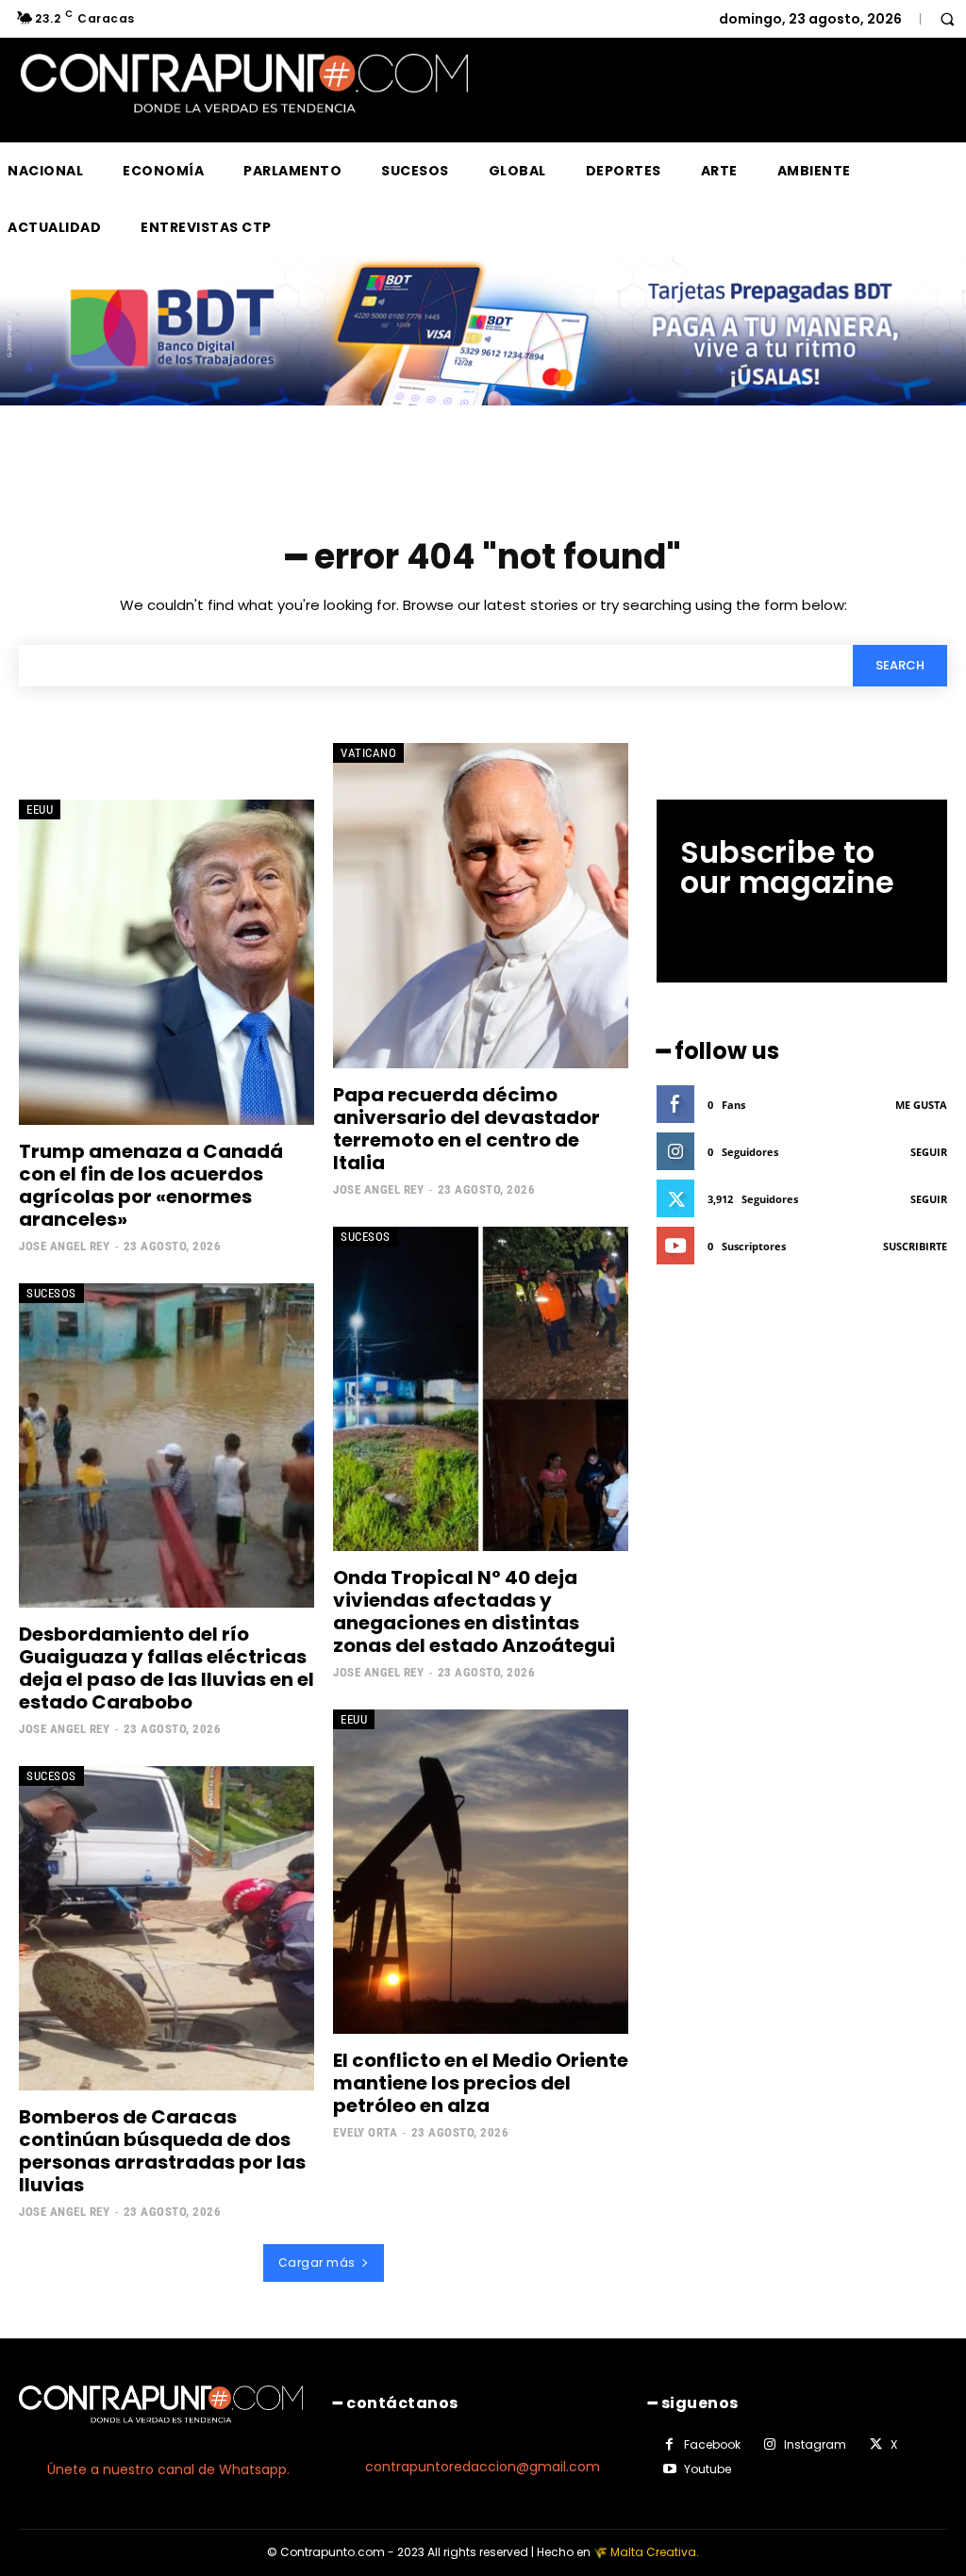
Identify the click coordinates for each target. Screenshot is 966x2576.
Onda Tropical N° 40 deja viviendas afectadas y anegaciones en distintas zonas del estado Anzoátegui (476, 1611)
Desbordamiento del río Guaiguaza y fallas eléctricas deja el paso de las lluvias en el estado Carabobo (167, 1668)
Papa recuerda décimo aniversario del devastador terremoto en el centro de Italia (466, 1129)
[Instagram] (770, 2445)
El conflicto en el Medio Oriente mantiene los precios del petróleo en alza (481, 2083)
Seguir (929, 1152)
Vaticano (368, 753)
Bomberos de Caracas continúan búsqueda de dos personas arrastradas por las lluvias (162, 2151)
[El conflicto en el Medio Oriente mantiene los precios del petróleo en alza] (481, 1872)
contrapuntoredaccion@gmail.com (483, 2467)
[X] (875, 2445)
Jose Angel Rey (64, 1246)
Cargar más (317, 2262)
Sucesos (51, 1293)
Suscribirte (915, 1246)
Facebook (712, 2444)
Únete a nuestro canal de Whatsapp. (168, 2469)
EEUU (40, 809)
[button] (947, 19)
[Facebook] (670, 2445)
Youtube (708, 2469)
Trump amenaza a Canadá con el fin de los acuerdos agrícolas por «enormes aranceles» (151, 1185)
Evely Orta (365, 2132)
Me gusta (921, 1105)
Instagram (815, 2444)
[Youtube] (670, 2469)
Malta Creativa (653, 2552)
